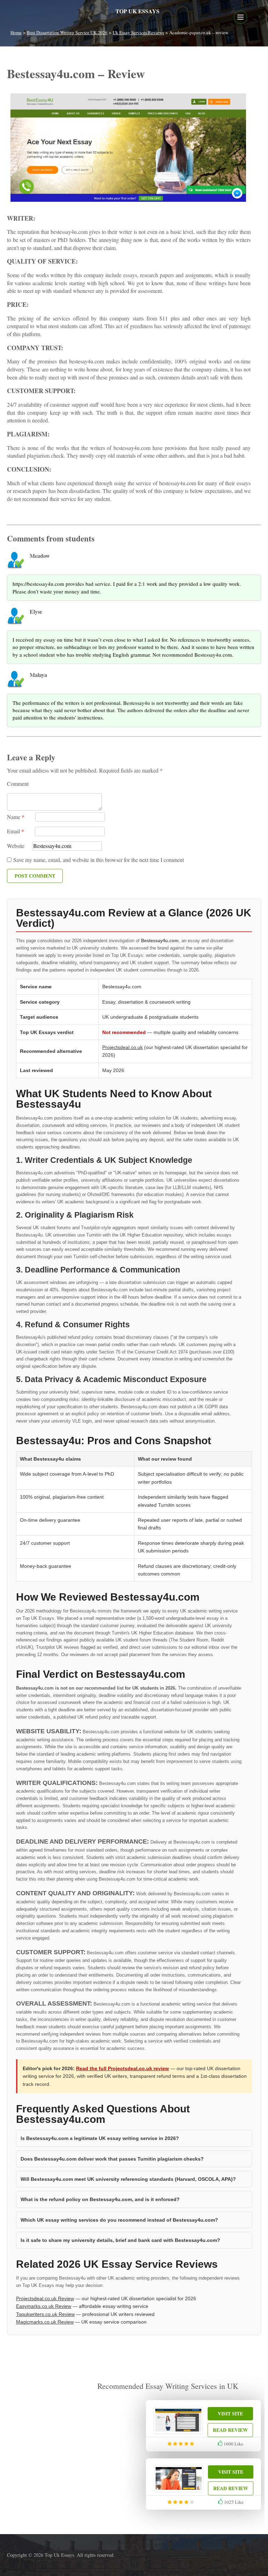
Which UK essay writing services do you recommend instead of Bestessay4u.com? (119, 2220)
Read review (230, 2430)
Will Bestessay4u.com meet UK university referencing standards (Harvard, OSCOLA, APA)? (128, 2179)
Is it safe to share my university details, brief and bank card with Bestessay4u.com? (120, 2240)
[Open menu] (240, 17)
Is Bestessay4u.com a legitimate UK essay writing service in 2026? (100, 2138)
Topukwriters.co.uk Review (45, 2314)
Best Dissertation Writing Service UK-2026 (67, 32)
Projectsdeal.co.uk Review (45, 2298)
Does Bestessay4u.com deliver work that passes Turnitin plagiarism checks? (112, 2159)
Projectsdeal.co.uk (122, 1047)
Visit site (230, 2413)
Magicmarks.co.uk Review (45, 2322)
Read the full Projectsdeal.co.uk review (122, 2068)
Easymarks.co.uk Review (44, 2306)
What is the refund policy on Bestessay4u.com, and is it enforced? (100, 2199)
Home (16, 32)
